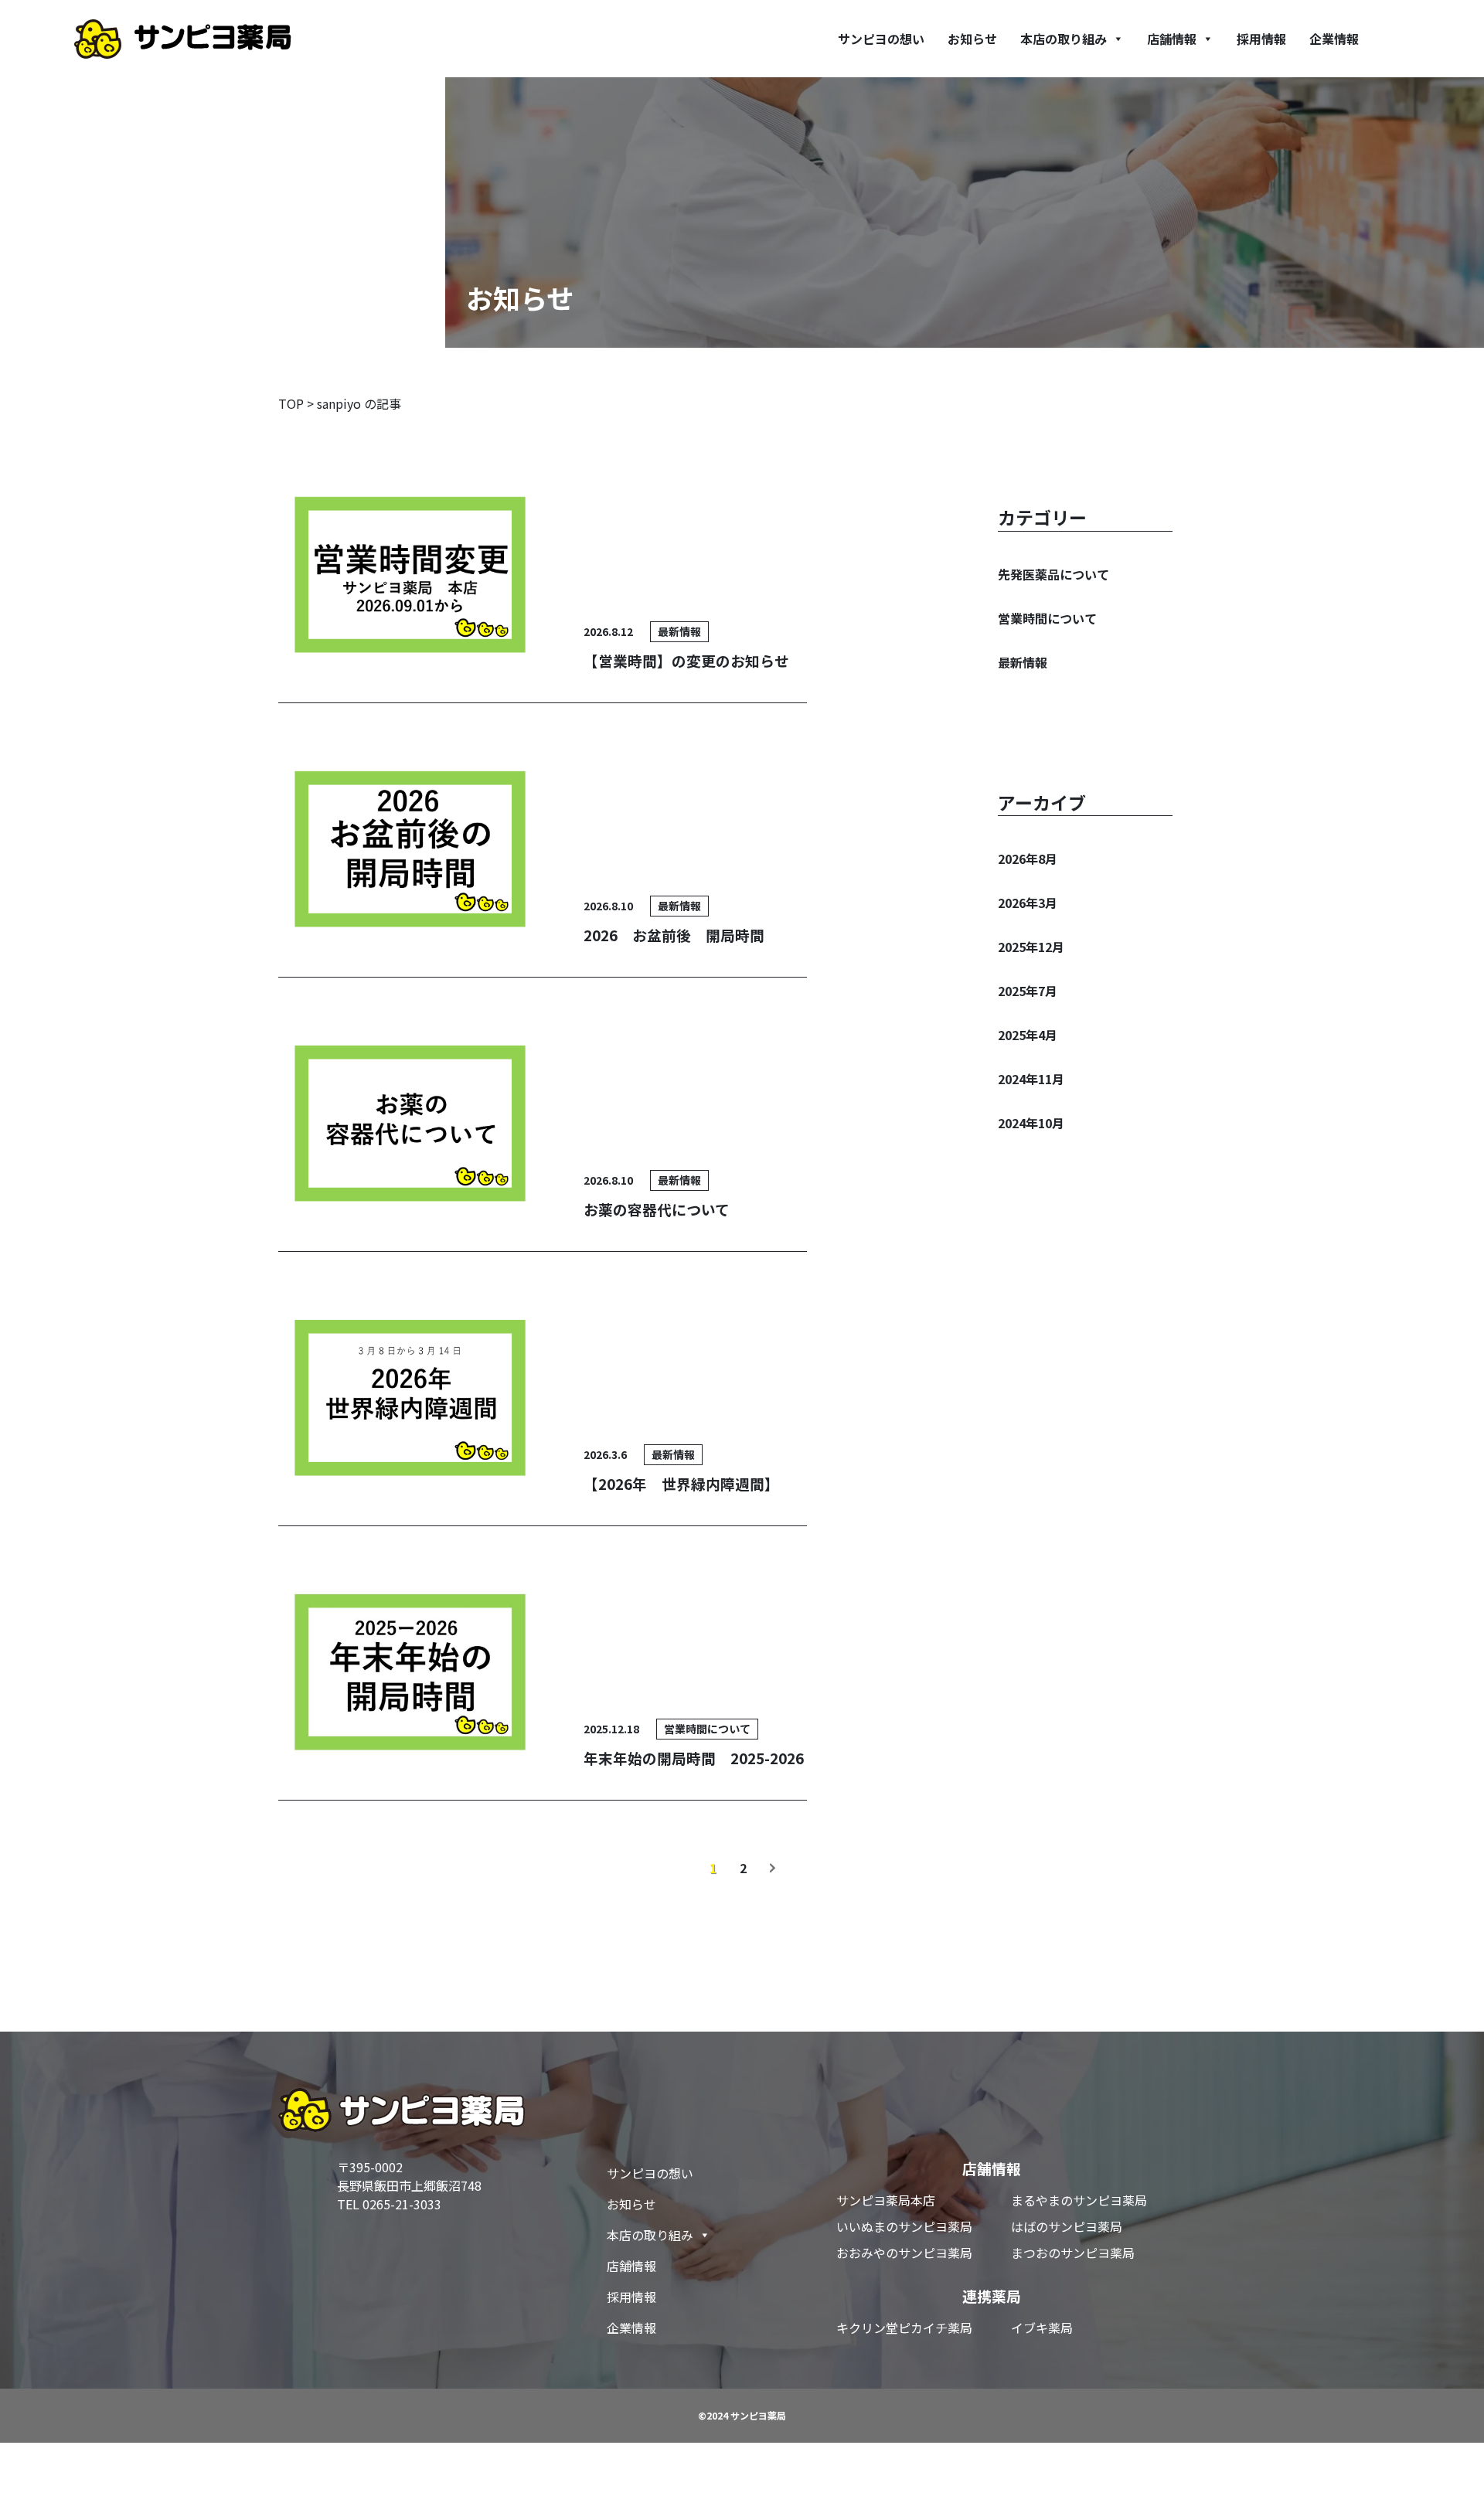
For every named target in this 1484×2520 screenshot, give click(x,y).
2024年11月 (1031, 1079)
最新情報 (1023, 662)
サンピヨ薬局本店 (886, 2200)
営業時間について (1047, 618)
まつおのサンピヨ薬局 (1073, 2253)
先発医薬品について (1053, 574)
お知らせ (972, 39)
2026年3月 (1028, 903)
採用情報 (1261, 39)
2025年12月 (1031, 947)
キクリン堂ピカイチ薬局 (904, 2328)
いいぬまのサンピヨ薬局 (904, 2226)
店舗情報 (1172, 39)
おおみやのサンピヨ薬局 (904, 2253)
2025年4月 (1028, 1035)
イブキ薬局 (1042, 2328)
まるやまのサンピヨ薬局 (1079, 2200)
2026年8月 (1028, 859)
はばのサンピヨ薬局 (1067, 2226)
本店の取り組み (1064, 39)
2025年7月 (1028, 991)
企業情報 (1334, 39)
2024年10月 (1031, 1123)
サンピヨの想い (881, 39)
